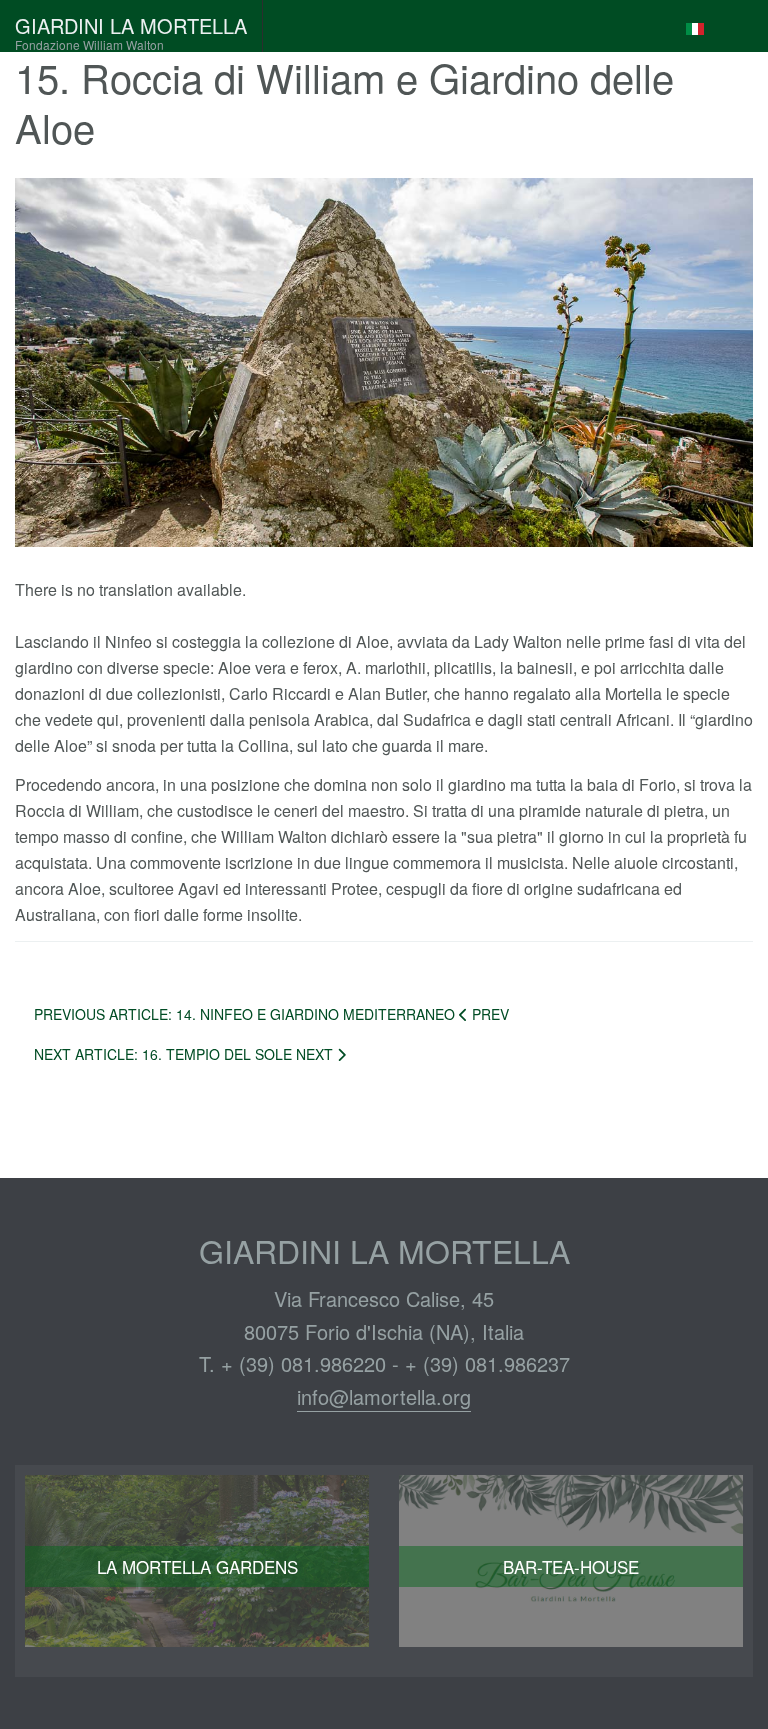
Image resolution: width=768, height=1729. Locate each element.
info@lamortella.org (384, 1396)
